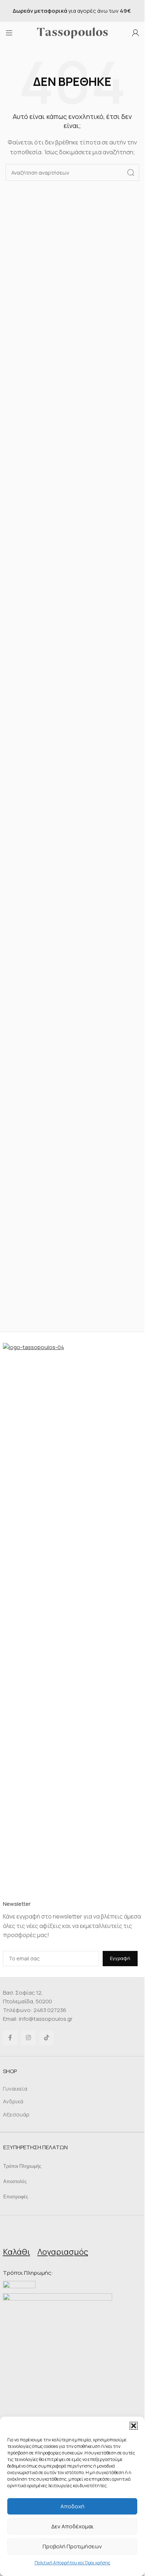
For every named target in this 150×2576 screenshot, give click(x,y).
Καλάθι (17, 2252)
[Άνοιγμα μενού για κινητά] (9, 33)
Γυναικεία (15, 2089)
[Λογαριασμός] (63, 2234)
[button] (134, 2426)
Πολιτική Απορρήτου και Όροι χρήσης (72, 2563)
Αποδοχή (72, 2506)
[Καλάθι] (16, 2234)
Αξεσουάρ (16, 2114)
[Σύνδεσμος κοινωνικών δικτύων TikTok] (47, 2038)
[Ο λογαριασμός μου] (135, 33)
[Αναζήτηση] (131, 172)
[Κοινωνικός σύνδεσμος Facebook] (10, 2038)
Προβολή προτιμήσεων (72, 2546)
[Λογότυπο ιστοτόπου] (72, 32)
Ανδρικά (13, 2101)
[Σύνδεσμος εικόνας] (72, 1615)
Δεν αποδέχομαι (72, 2526)
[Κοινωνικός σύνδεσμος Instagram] (28, 2038)
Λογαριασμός (63, 2252)
